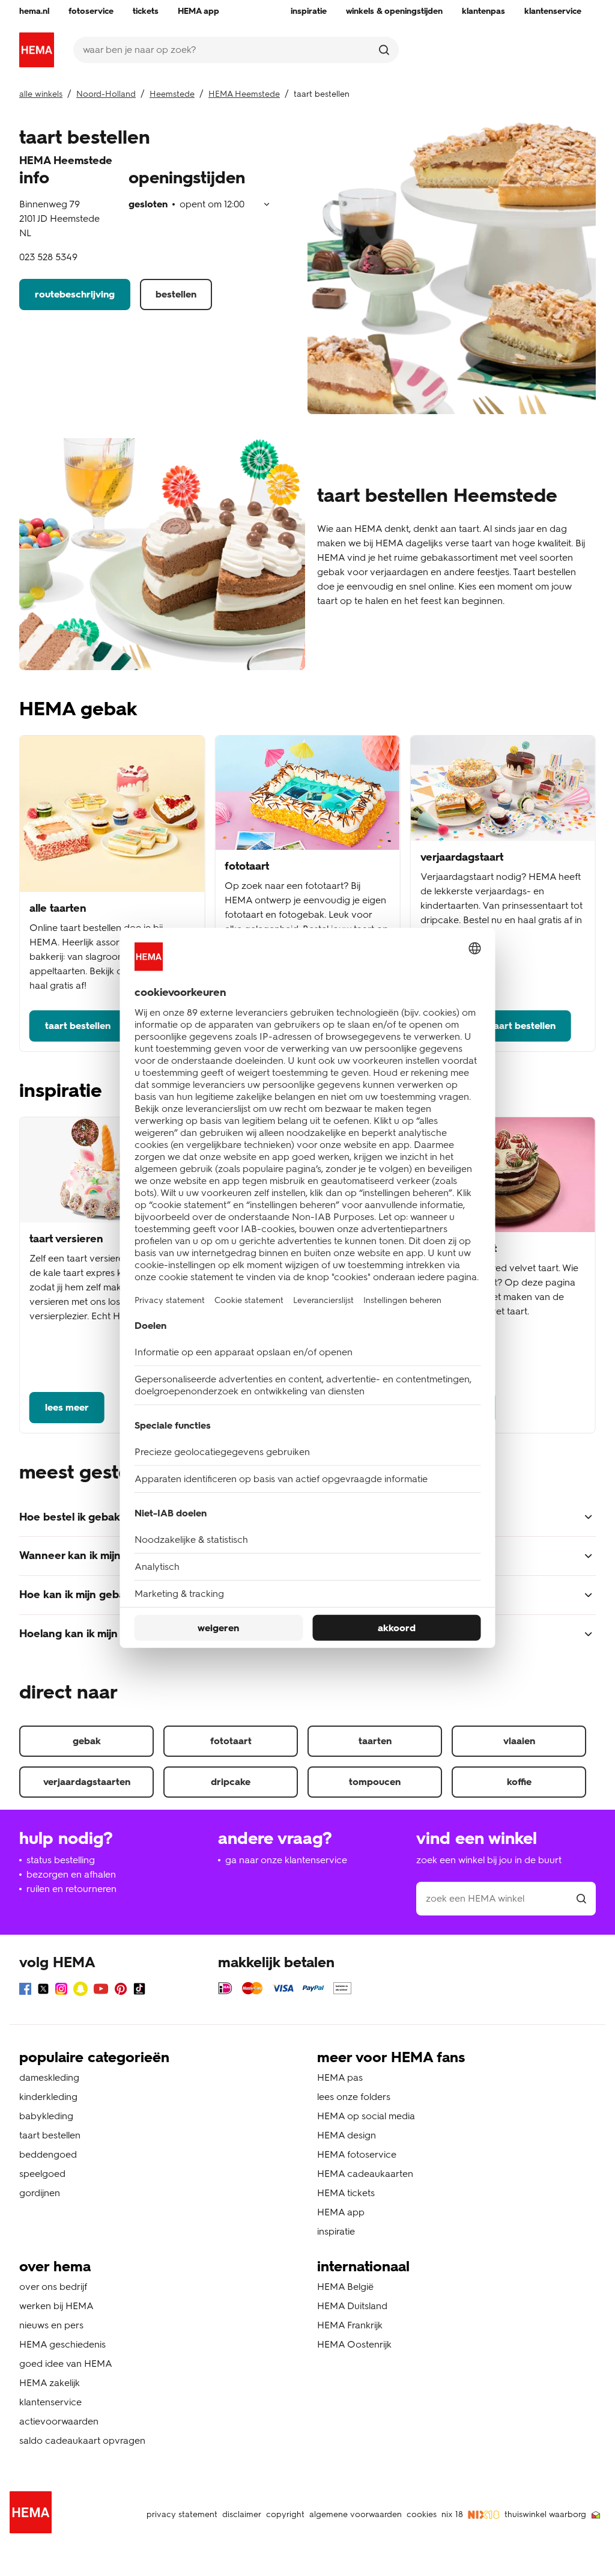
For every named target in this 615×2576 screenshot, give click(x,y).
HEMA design (347, 2135)
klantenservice (50, 2402)
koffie (519, 1782)
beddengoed (48, 2154)
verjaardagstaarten (87, 1782)
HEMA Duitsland (352, 2306)
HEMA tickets (346, 2193)
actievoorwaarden (59, 2421)
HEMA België (345, 2287)
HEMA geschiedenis (62, 2344)
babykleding (46, 2116)
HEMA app (341, 2212)
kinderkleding (48, 2097)
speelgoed (42, 2174)
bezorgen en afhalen (71, 1874)
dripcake (231, 1782)
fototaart (231, 1741)
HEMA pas (340, 2077)
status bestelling (61, 1860)
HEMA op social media (366, 2116)
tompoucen (375, 1782)
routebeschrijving (75, 294)
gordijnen (40, 2193)
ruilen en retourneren (71, 1889)
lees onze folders (354, 2097)
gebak (87, 1741)
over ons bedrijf (53, 2287)
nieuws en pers (51, 2325)
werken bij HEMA (56, 2306)
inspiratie (336, 2231)
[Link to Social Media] (25, 1991)
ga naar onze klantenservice (286, 1860)
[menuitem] (34, 11)
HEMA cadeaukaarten (365, 2174)
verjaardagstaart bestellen (496, 1026)
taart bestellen (78, 1026)
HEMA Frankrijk (350, 2325)
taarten (375, 1741)
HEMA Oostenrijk (354, 2344)
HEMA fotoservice (357, 2154)
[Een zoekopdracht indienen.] (384, 50)
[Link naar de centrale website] (37, 50)
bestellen (176, 294)
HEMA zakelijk (50, 2383)
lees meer (67, 1407)
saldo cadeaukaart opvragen (82, 2440)
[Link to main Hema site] (33, 2514)
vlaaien (519, 1741)
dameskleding (49, 2077)
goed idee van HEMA (66, 2364)
